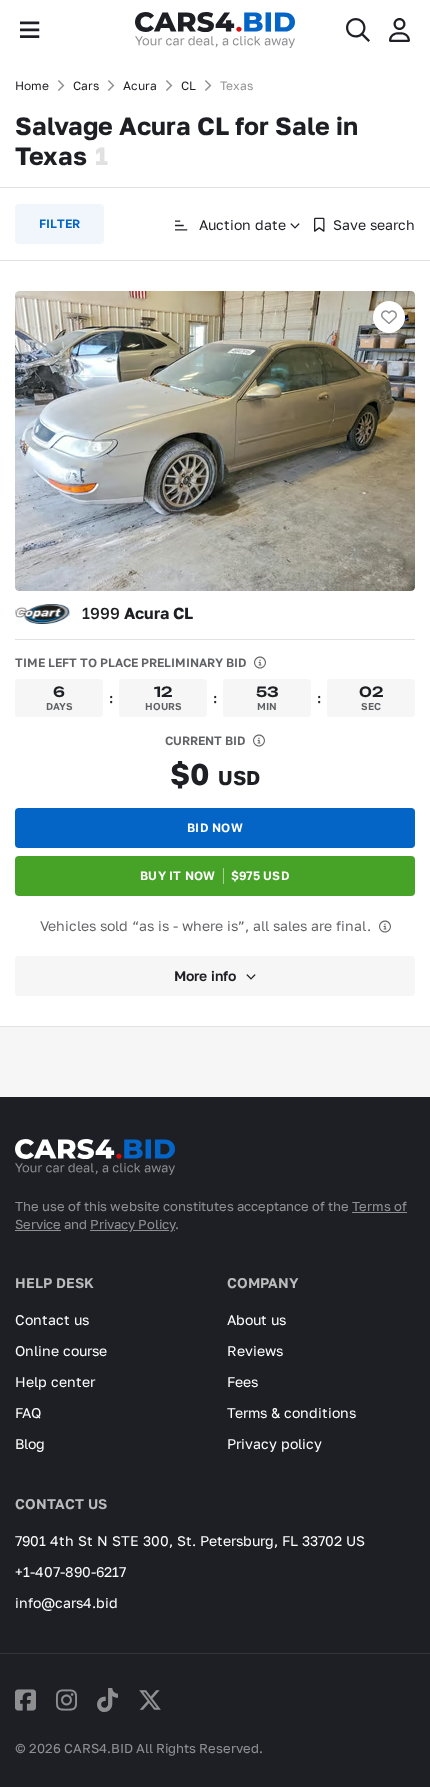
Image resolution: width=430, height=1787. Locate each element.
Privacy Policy (132, 1224)
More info (205, 975)
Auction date (240, 224)
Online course (61, 1350)
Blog (30, 1443)
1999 (137, 613)
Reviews (255, 1350)
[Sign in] (399, 30)
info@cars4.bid (66, 1602)
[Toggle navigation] (29, 30)
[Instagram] (66, 1699)
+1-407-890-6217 (70, 1571)
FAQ (28, 1412)
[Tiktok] (107, 1699)
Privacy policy (274, 1443)
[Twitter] (150, 1699)
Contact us (52, 1319)
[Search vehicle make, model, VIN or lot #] (358, 30)
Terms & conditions (291, 1412)
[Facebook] (25, 1699)
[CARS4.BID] (95, 1165)
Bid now (215, 827)
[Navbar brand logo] (215, 30)
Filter (59, 223)
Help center (55, 1381)
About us (256, 1319)
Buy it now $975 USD (215, 875)
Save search (374, 224)
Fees (242, 1381)
